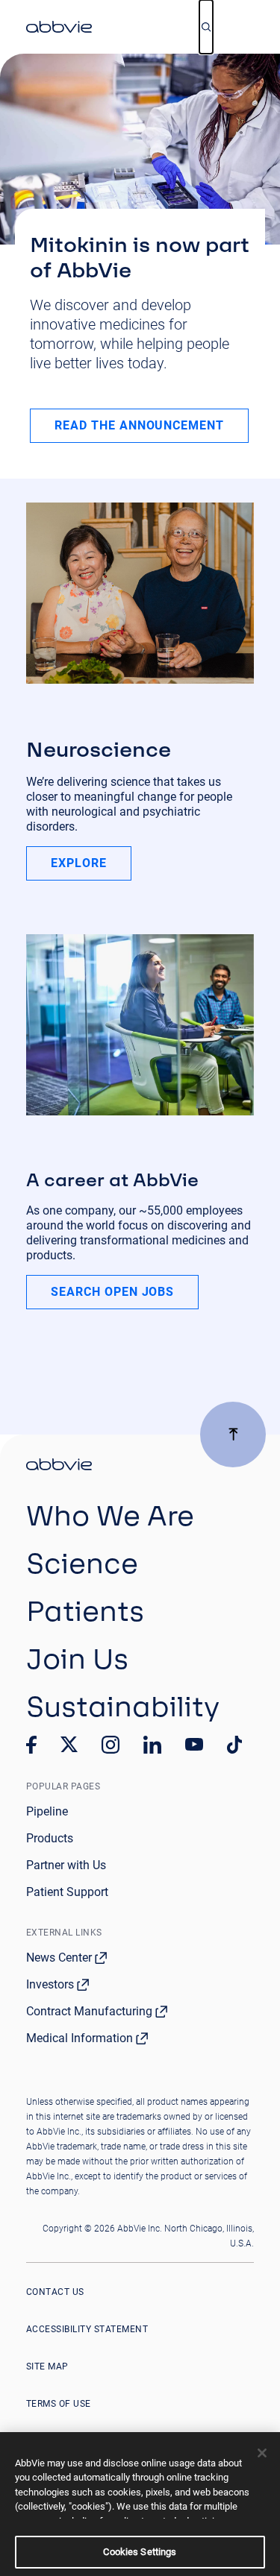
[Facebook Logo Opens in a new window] (31, 1745)
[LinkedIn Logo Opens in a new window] (152, 1745)
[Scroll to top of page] (233, 1435)
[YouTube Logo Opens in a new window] (194, 1744)
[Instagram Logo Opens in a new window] (111, 1745)
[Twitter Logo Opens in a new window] (69, 1744)
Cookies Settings (140, 2552)
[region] (140, 2504)
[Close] (262, 2453)
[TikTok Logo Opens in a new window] (234, 1745)
